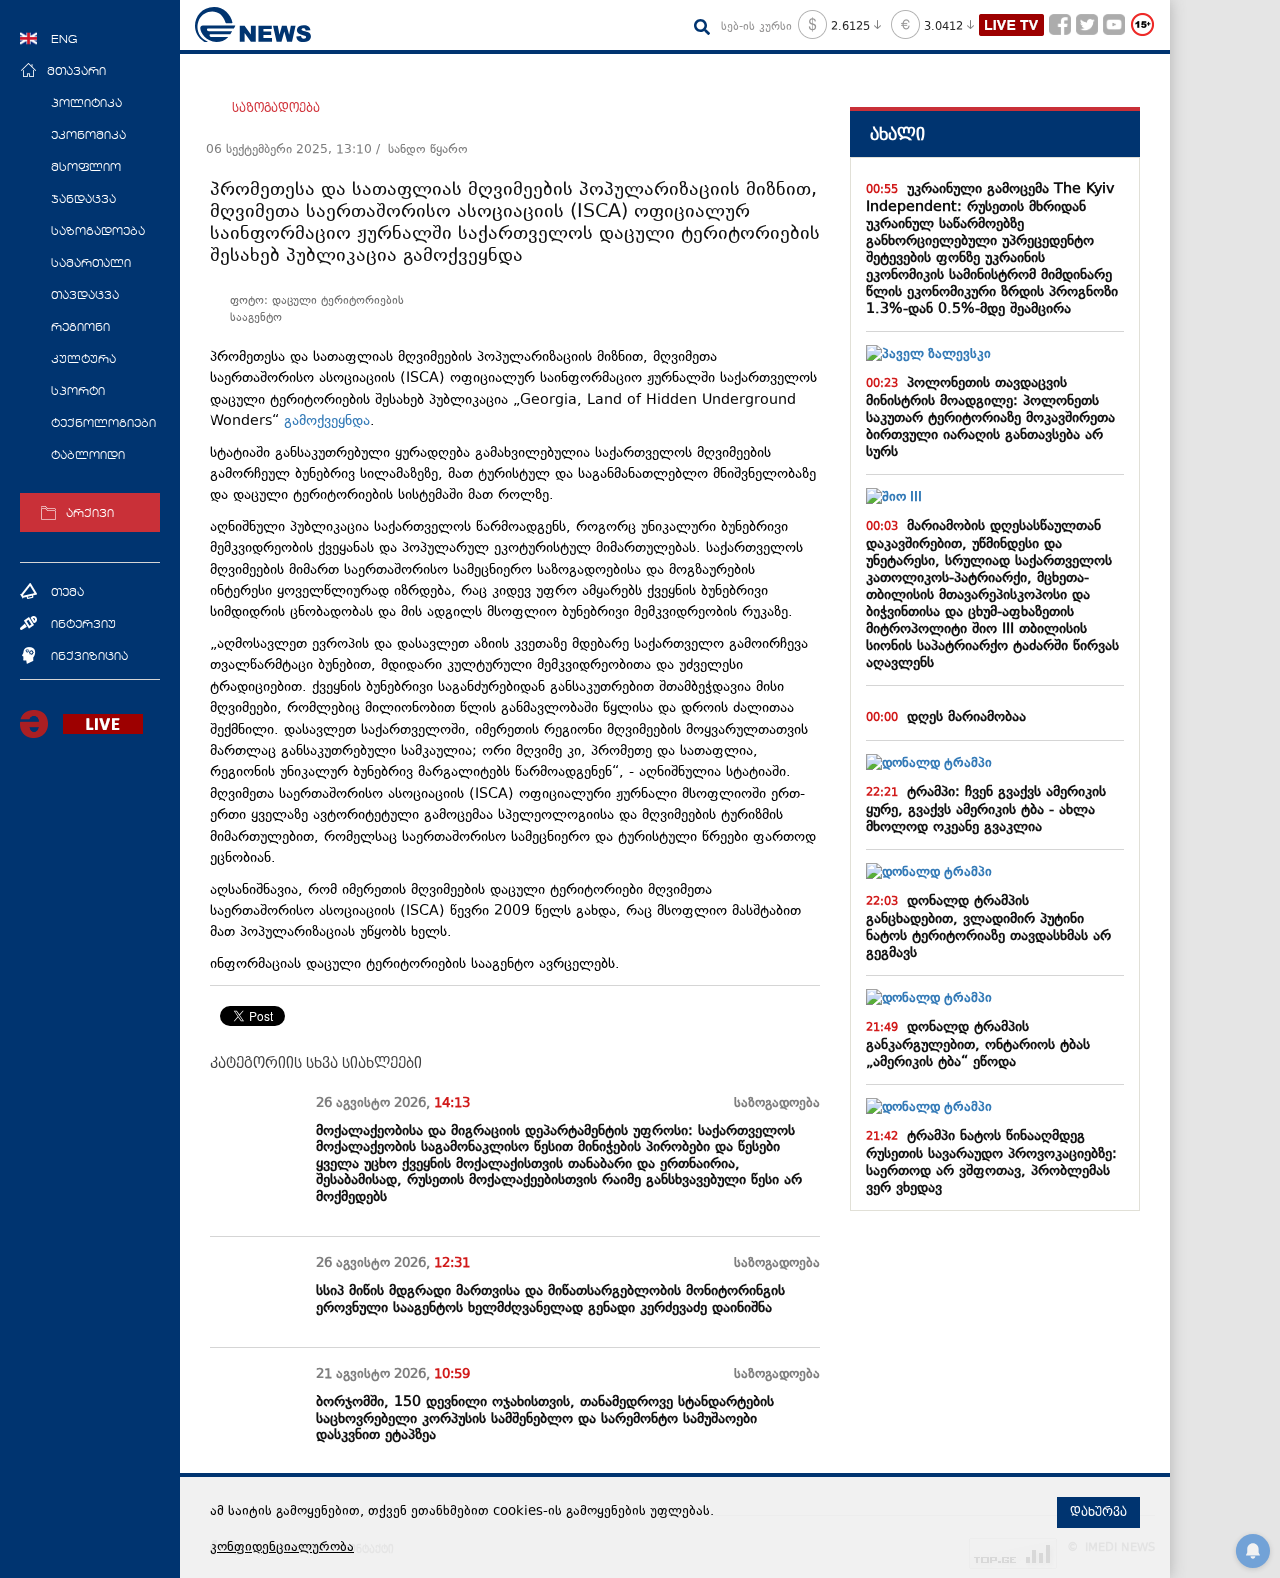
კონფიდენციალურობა (282, 1548)
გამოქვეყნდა (327, 421)
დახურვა (1098, 1512)
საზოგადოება (276, 108)
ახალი (897, 134)
